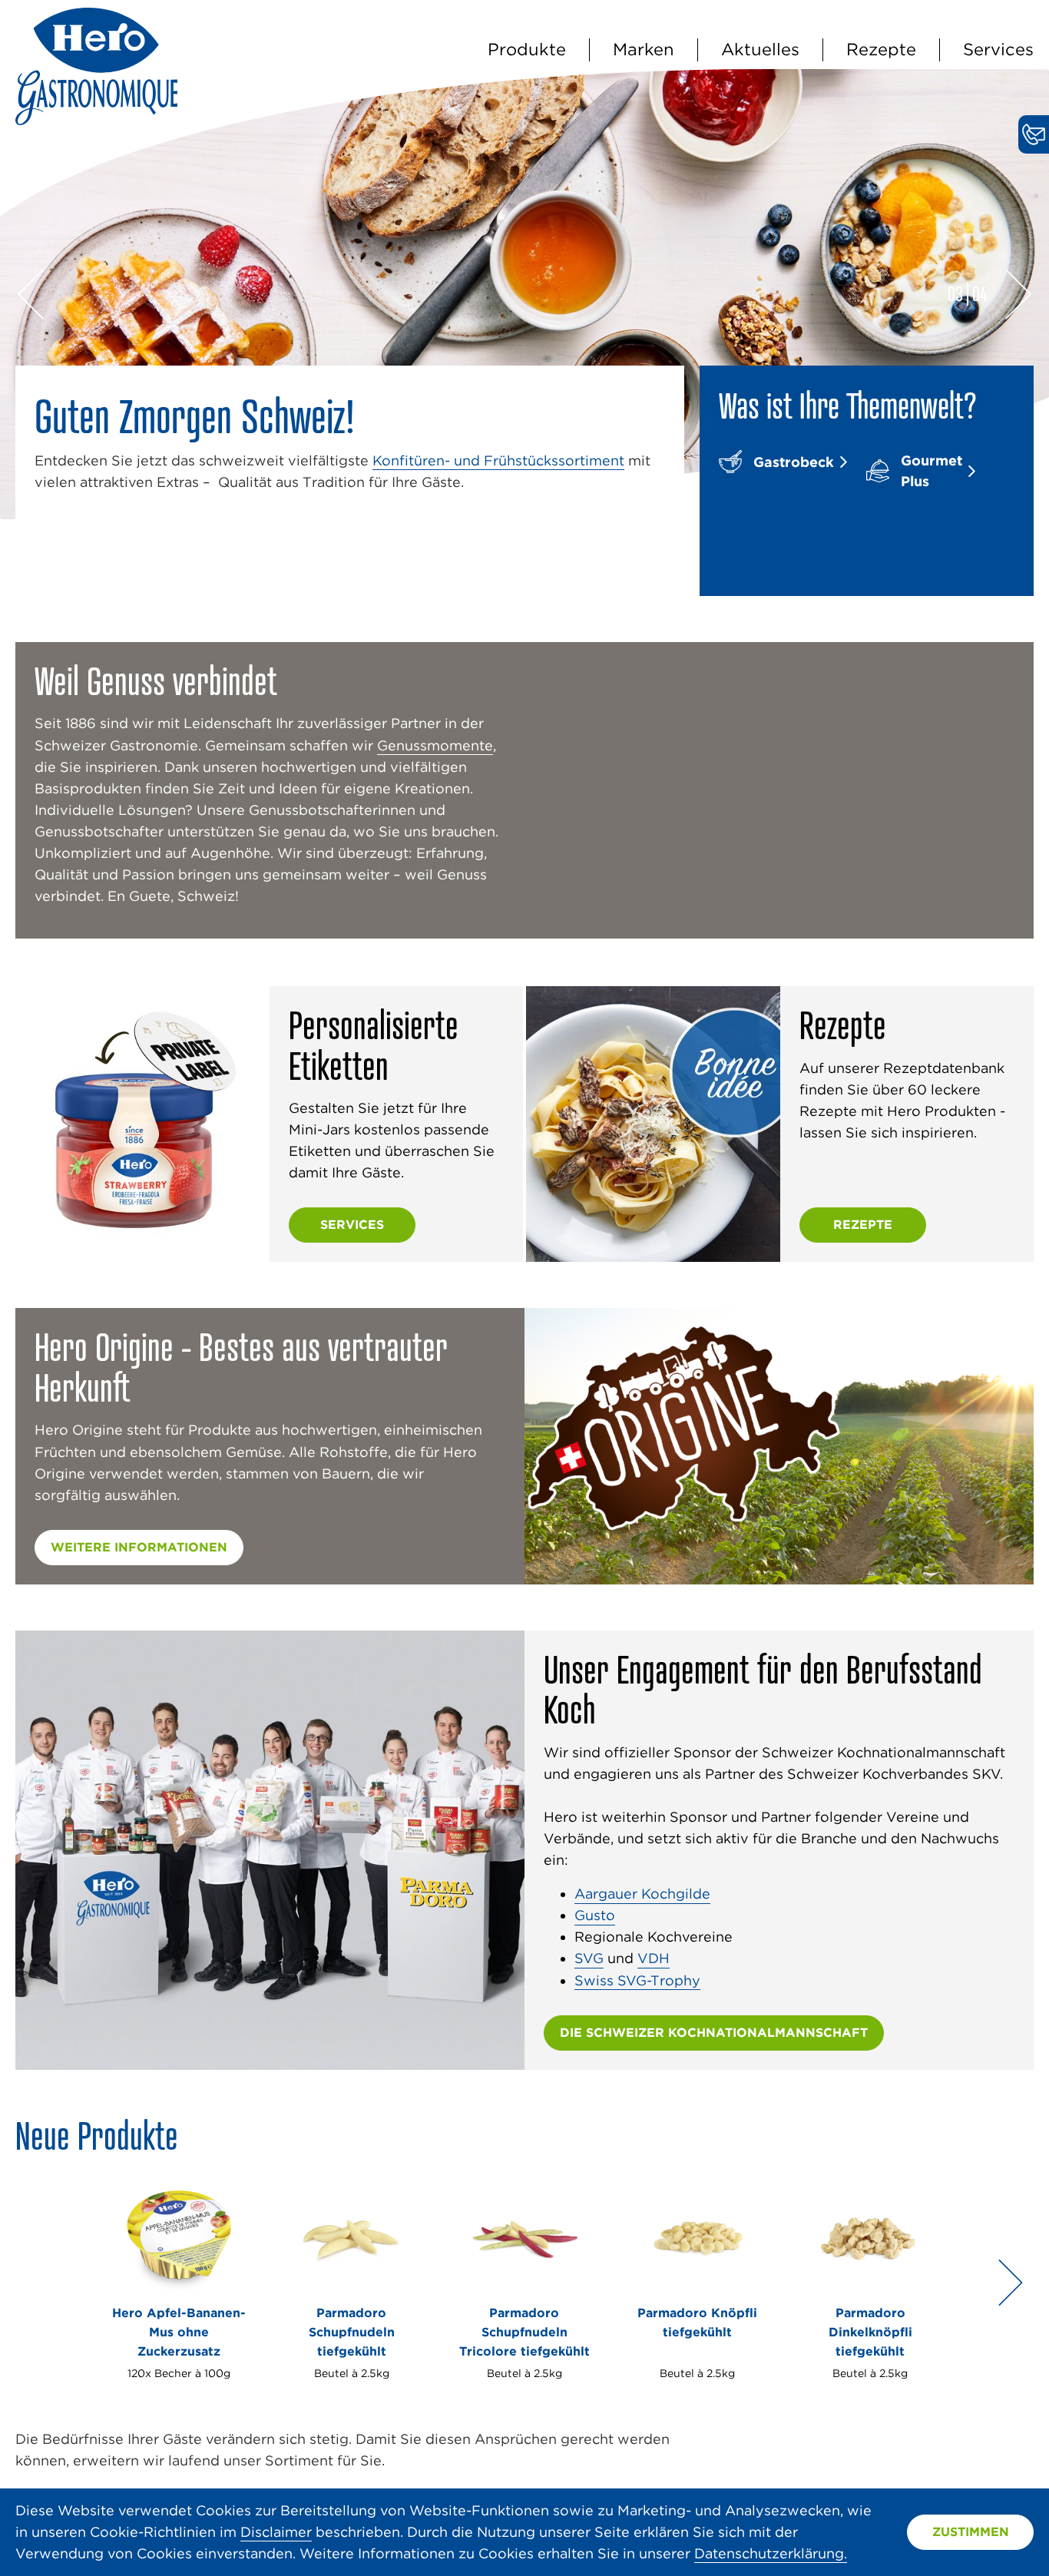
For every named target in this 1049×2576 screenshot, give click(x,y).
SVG (589, 1958)
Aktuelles (760, 49)
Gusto (595, 1915)
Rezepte (881, 49)
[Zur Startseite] (96, 120)
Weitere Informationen (139, 1547)
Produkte (527, 49)
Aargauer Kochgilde (642, 1894)
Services (998, 49)
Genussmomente (435, 745)
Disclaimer (276, 2532)
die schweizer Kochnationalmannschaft (714, 2033)
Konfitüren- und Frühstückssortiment (498, 460)
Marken (644, 49)
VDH (654, 1958)
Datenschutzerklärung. (771, 2553)
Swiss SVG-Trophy (637, 1980)
